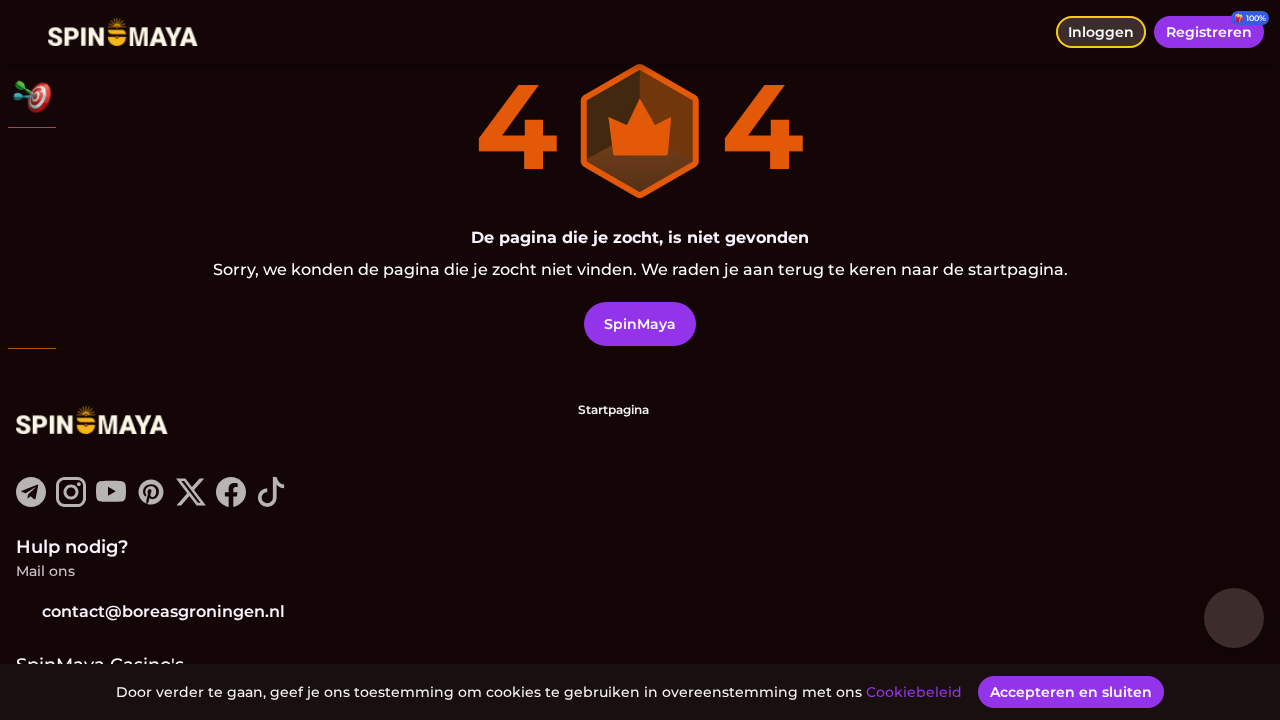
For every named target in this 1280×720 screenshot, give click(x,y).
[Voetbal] (32, 264)
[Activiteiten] (32, 96)
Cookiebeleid (914, 692)
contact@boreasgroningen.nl (163, 611)
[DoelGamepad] (32, 316)
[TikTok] (271, 501)
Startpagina (613, 409)
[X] (191, 501)
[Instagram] (71, 501)
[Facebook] (231, 501)
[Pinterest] (151, 501)
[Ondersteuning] (32, 380)
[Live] (32, 212)
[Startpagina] (123, 32)
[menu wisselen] (32, 32)
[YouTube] (111, 501)
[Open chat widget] (1234, 618)
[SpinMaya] (32, 160)
